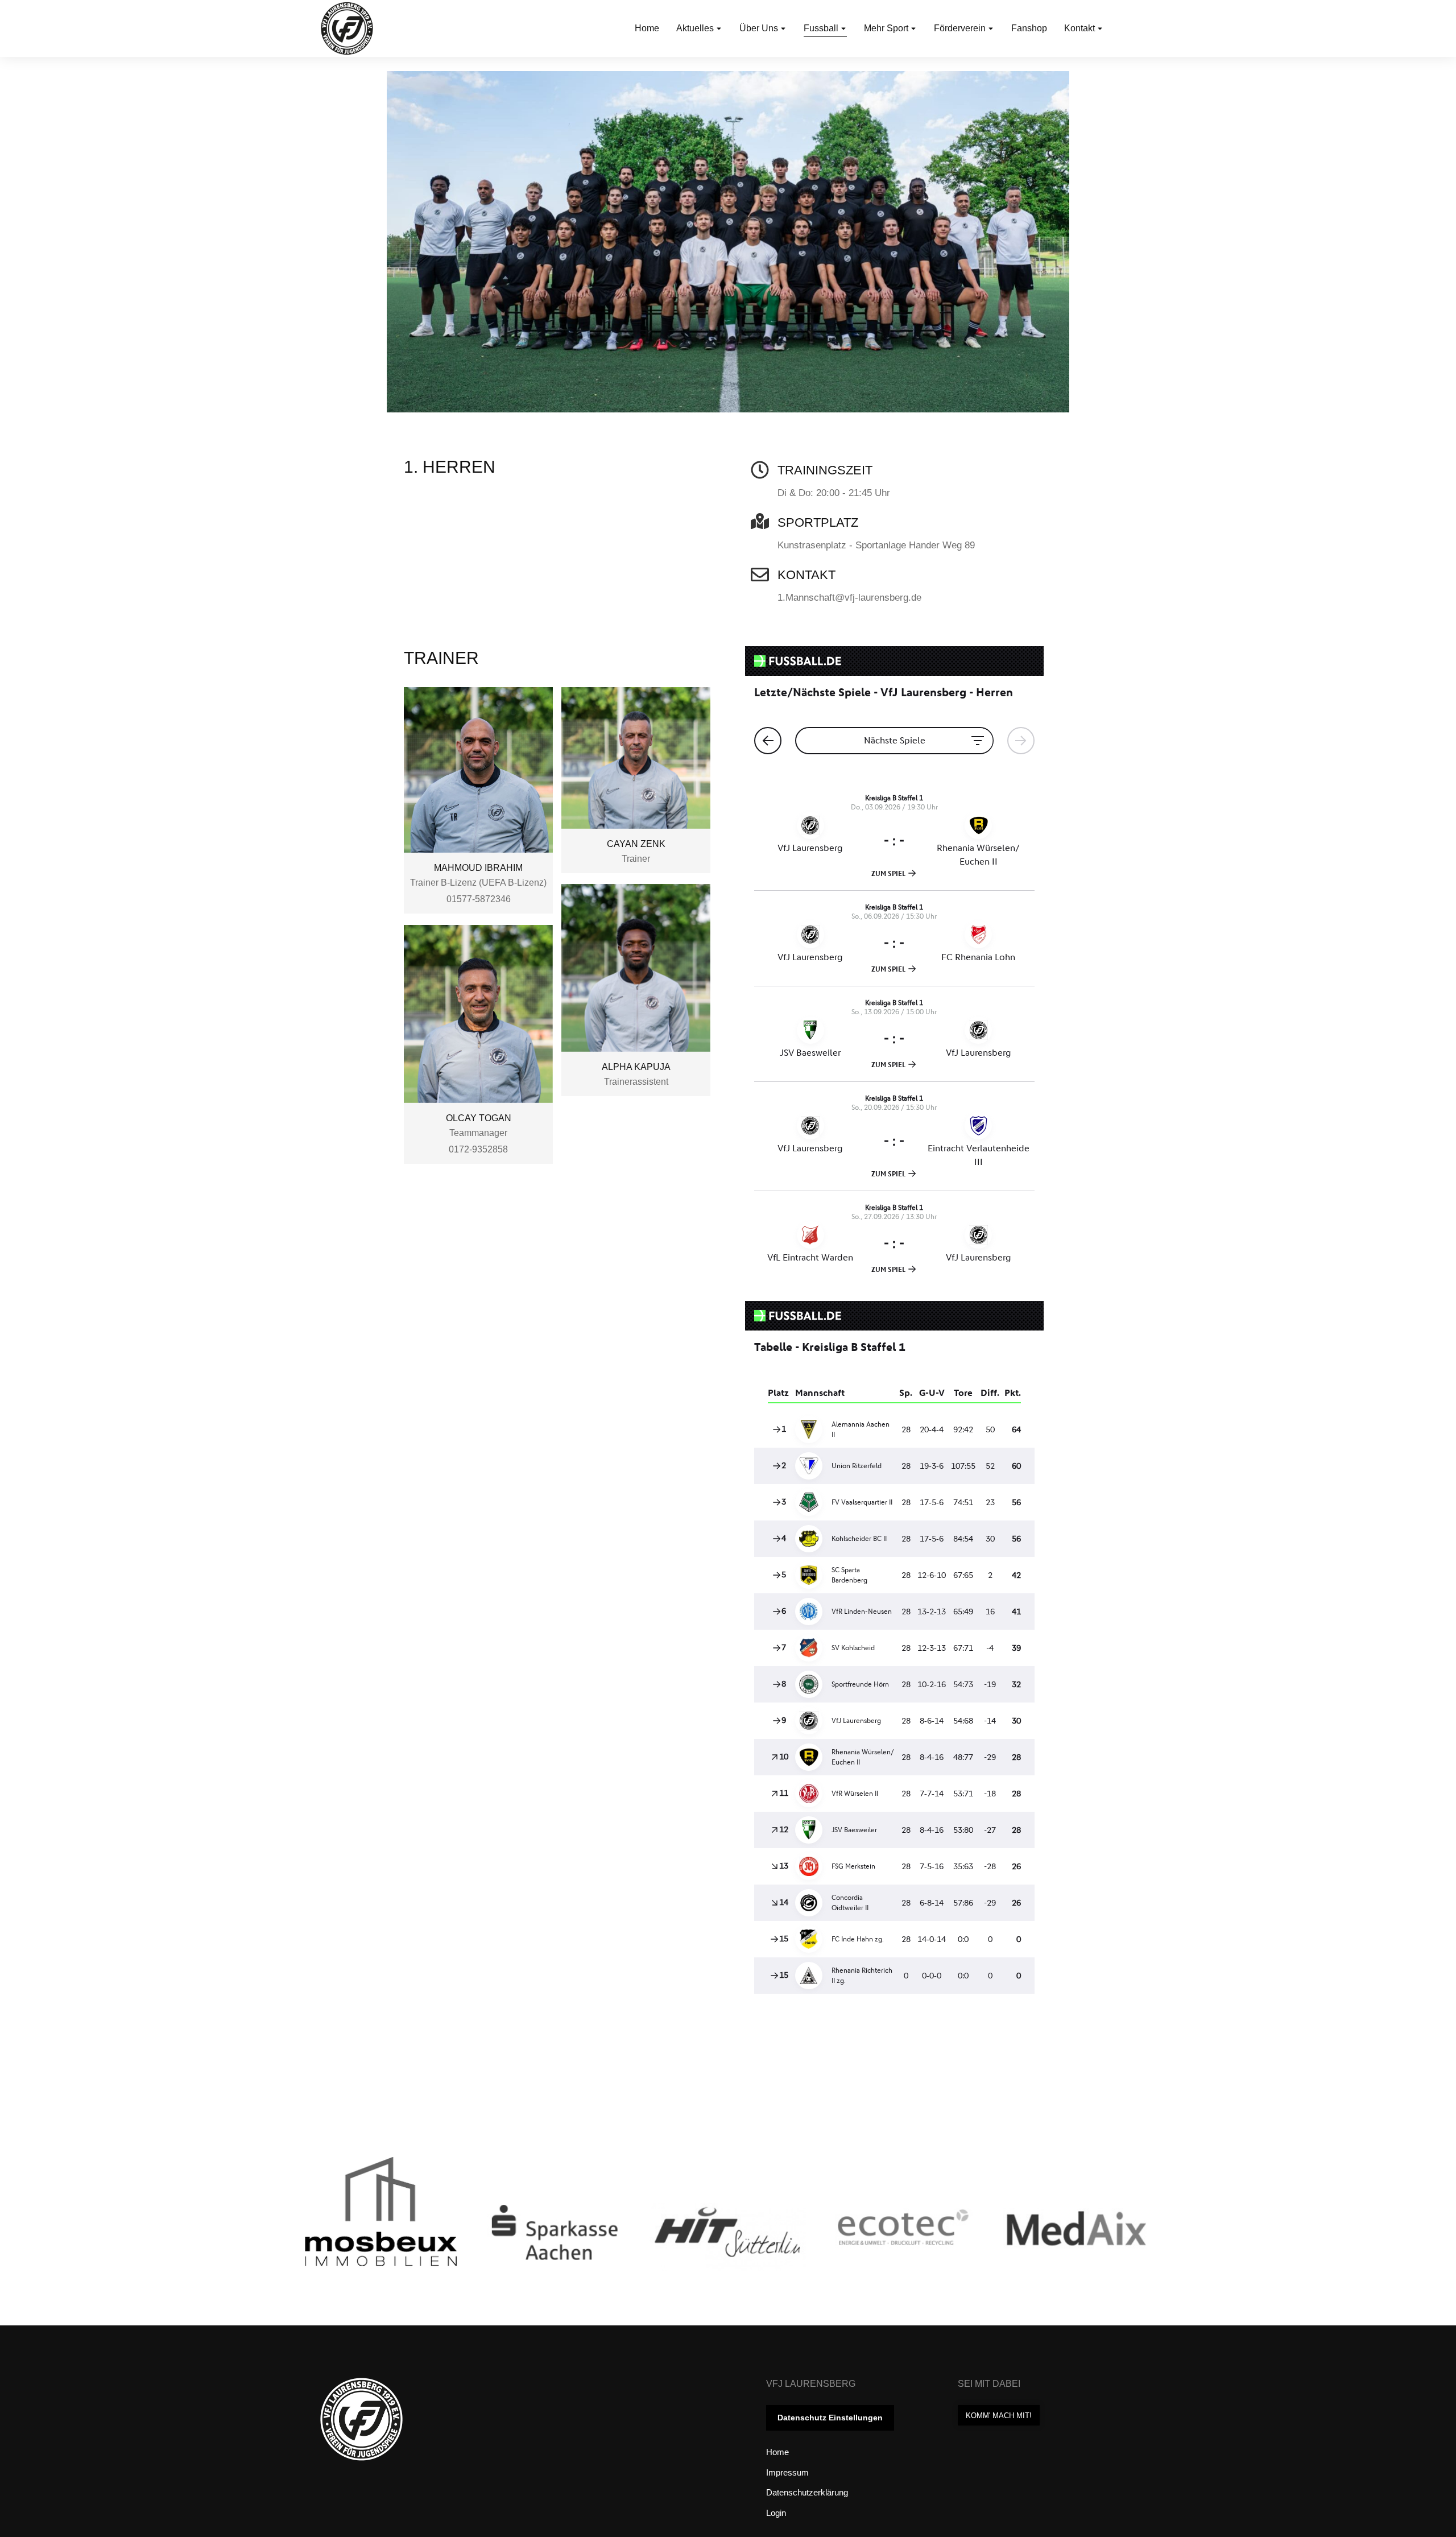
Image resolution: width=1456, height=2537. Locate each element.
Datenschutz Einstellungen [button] (830, 2418)
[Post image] (411, 2236)
